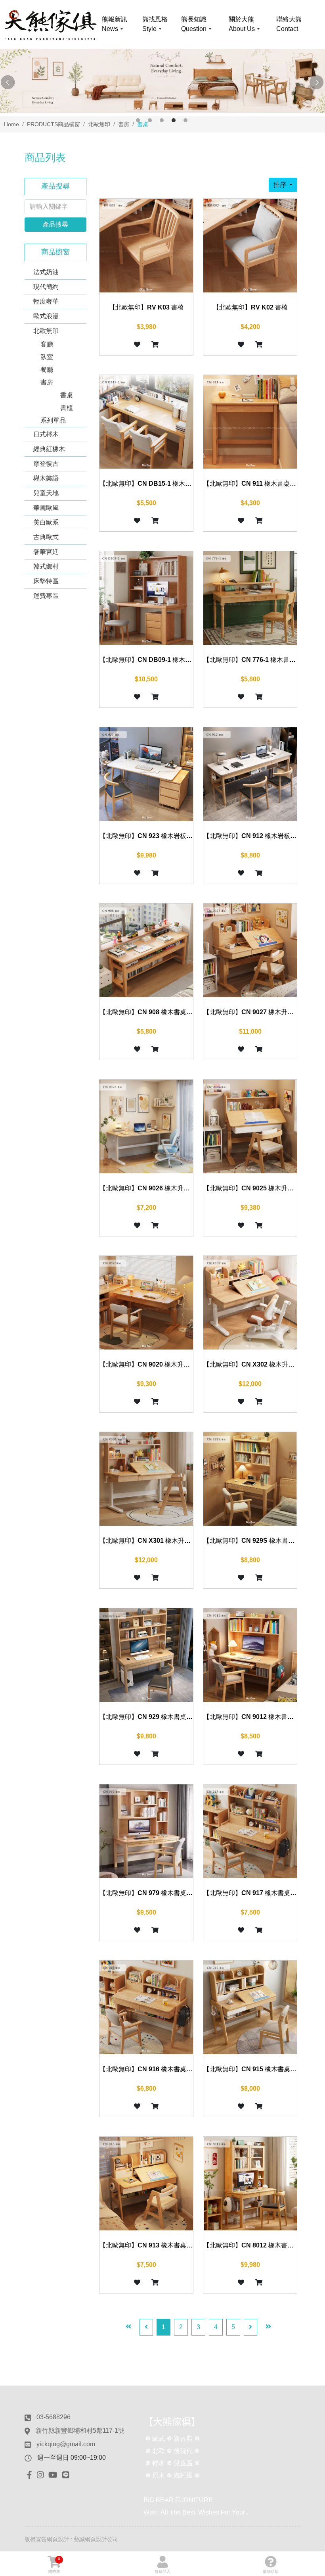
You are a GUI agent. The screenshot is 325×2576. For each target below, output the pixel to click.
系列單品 (53, 420)
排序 (281, 185)
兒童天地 (46, 493)
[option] (162, 81)
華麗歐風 (46, 508)
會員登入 (162, 2571)
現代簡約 (46, 287)
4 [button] (174, 120)
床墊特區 (46, 581)
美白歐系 (46, 522)
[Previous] (146, 2327)
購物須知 (271, 2571)
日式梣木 (46, 434)
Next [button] (317, 83)
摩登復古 (46, 464)
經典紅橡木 (49, 449)
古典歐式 (46, 537)
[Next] (250, 2327)
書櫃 (67, 408)
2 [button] (150, 120)
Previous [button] (8, 83)
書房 (47, 382)
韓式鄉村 (46, 566)
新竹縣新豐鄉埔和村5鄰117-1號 (80, 2431)
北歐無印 (46, 331)
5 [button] (185, 120)
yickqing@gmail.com (66, 2444)
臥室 (47, 357)
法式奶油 (46, 272)
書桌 (67, 395)
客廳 (47, 344)
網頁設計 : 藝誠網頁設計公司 (82, 2539)
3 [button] (162, 120)
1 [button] (138, 120)
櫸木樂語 (46, 478)
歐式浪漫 (46, 316)
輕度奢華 (46, 301)
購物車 (54, 2565)
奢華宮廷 (46, 552)
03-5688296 (54, 2417)
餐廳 (47, 370)
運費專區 (46, 596)
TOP (309, 2231)
